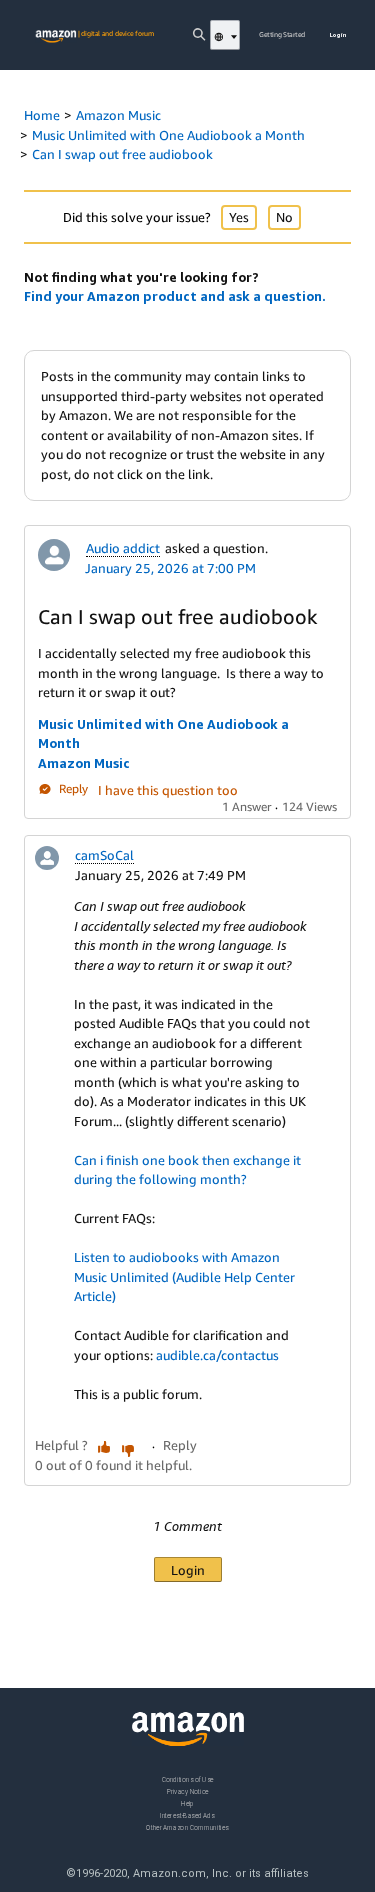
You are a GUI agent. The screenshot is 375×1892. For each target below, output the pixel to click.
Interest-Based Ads (187, 1815)
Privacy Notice (188, 1791)
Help (187, 1803)
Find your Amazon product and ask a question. (175, 296)
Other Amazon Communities (187, 1827)
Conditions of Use (188, 1779)
